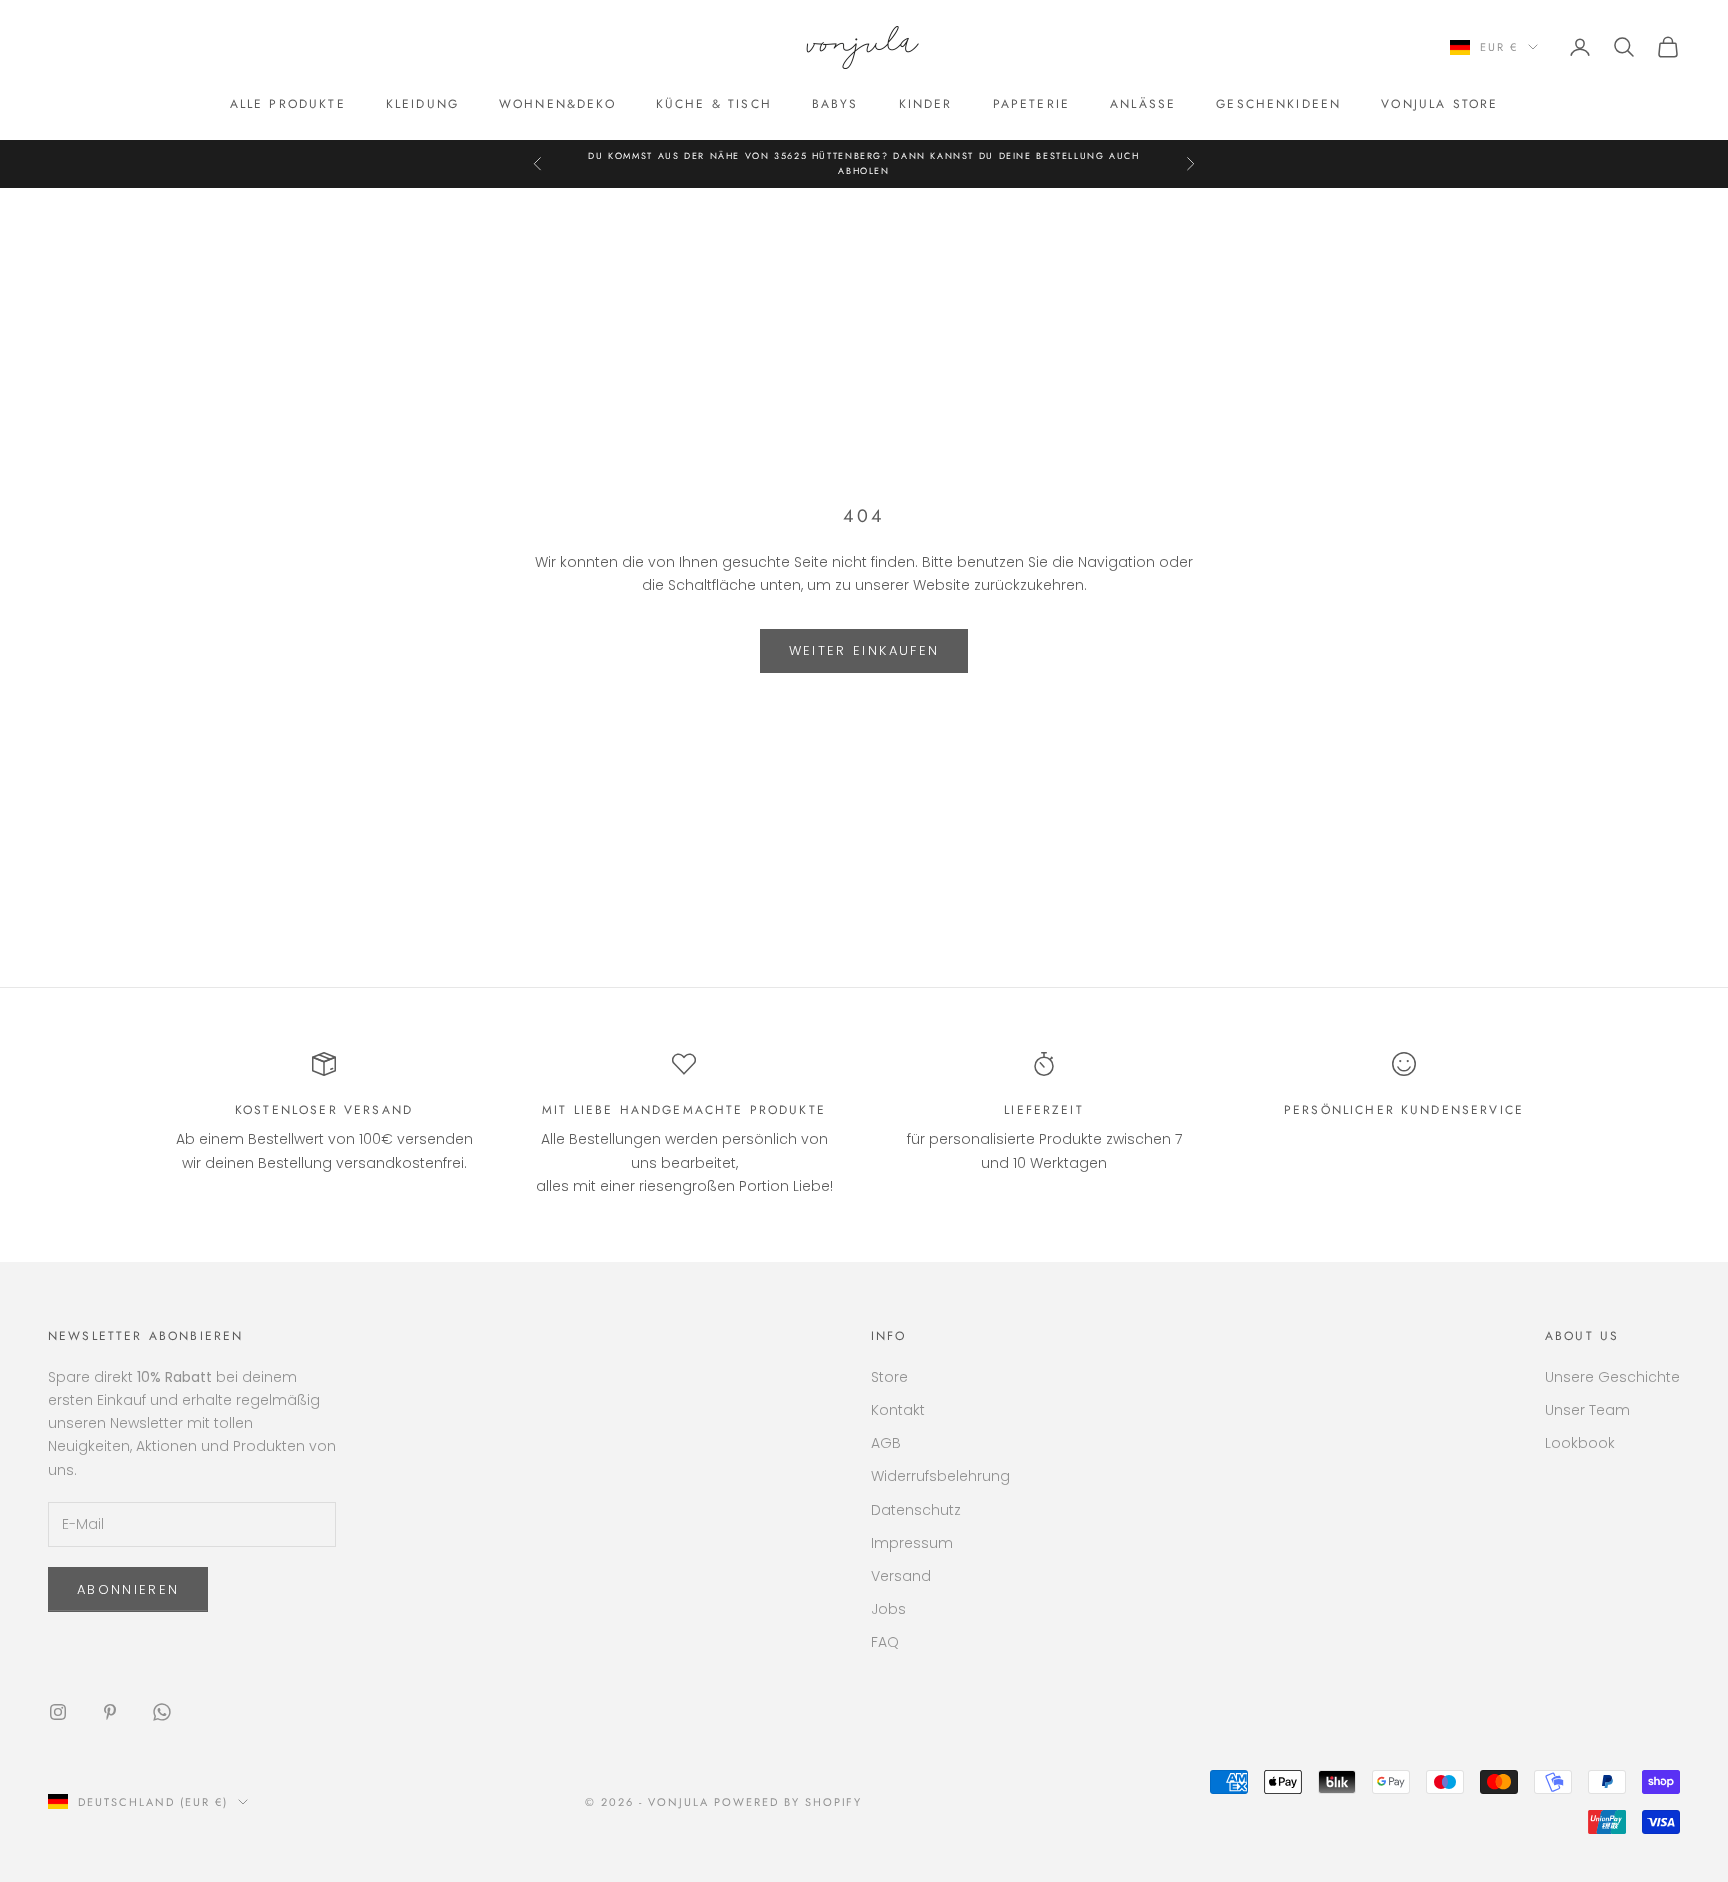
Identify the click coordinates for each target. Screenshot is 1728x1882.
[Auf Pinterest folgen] (110, 1712)
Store (889, 1377)
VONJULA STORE (1439, 104)
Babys (835, 104)
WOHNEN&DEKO (557, 104)
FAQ (885, 1642)
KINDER (926, 104)
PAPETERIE (1031, 104)
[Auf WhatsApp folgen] (162, 1712)
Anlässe (1143, 104)
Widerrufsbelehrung (940, 1476)
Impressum (912, 1543)
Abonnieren (128, 1589)
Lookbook (1580, 1443)
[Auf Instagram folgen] (58, 1712)
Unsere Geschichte (1612, 1377)
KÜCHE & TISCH (714, 104)
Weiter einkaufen (864, 650)
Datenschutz (916, 1510)
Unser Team (1587, 1410)
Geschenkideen (1278, 104)
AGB (886, 1443)
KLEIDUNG (422, 104)
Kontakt (898, 1410)
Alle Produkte (288, 104)
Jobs (888, 1609)
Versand (901, 1576)
